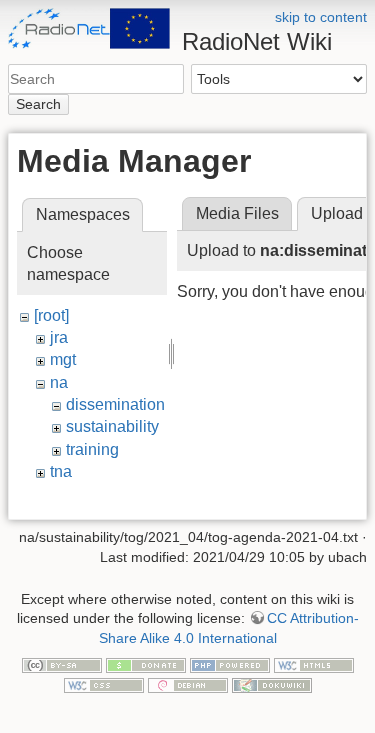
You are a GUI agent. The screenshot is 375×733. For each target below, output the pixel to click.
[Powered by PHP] (230, 664)
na (59, 382)
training (92, 449)
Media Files (237, 213)
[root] (51, 315)
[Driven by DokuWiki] (272, 684)
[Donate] (146, 664)
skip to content (321, 17)
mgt (63, 359)
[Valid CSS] (104, 684)
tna (61, 471)
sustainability (112, 426)
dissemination (115, 404)
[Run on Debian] (188, 684)
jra (59, 337)
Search (38, 104)
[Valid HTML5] (314, 664)
